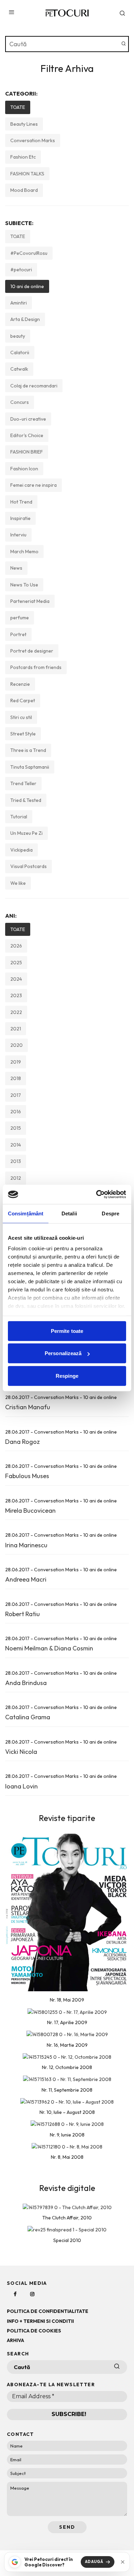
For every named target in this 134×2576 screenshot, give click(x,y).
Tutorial (19, 817)
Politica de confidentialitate (48, 2311)
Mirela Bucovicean (30, 1510)
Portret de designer (32, 651)
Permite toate (67, 1331)
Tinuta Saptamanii (30, 767)
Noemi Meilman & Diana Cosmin (49, 1648)
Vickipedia (21, 850)
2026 (16, 946)
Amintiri (19, 303)
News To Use (24, 585)
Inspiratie (20, 518)
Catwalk (19, 369)
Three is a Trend (28, 750)
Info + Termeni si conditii (40, 2321)
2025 (16, 963)
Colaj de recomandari (34, 386)
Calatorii (20, 352)
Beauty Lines (24, 124)
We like (18, 883)
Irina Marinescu (26, 1545)
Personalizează (63, 1353)
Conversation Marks (33, 140)
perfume (20, 618)
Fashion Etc (23, 157)
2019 (16, 1062)
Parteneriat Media (30, 601)
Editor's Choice (27, 435)
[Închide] (123, 2562)
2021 (16, 1029)
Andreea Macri (26, 1579)
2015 (16, 1128)
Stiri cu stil (21, 717)
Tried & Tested (26, 800)
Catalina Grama (28, 1717)
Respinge (67, 1376)
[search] (124, 44)
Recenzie (20, 684)
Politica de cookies (34, 2331)
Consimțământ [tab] (26, 1213)
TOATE (18, 107)
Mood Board (24, 190)
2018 (16, 1078)
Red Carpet (23, 701)
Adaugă (94, 2562)
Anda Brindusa (26, 1683)
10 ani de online (27, 286)
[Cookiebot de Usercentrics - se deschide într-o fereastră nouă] (96, 1194)
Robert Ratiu (23, 1614)
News (16, 568)
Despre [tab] (110, 1213)
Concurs (20, 402)
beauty (18, 336)
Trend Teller (23, 783)
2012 (16, 1178)
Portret (18, 634)
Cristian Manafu (28, 1407)
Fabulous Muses (27, 1476)
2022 (16, 1012)
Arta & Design (25, 319)
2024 (16, 979)
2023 (16, 995)
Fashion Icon (24, 469)
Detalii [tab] (69, 1213)
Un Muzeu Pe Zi (26, 833)
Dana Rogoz (23, 1442)
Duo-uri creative (28, 419)
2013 (16, 1161)
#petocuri (21, 270)
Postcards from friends (36, 667)
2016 (16, 1112)
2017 (16, 1095)
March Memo (24, 552)
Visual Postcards (29, 866)
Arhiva (15, 2340)
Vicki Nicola (21, 1752)
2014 (16, 1145)
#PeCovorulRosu (29, 253)
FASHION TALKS (27, 174)
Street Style (23, 734)
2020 (16, 1045)
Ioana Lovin (21, 1786)
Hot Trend (21, 502)
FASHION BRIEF (27, 452)
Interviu (18, 535)
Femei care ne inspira (33, 485)
